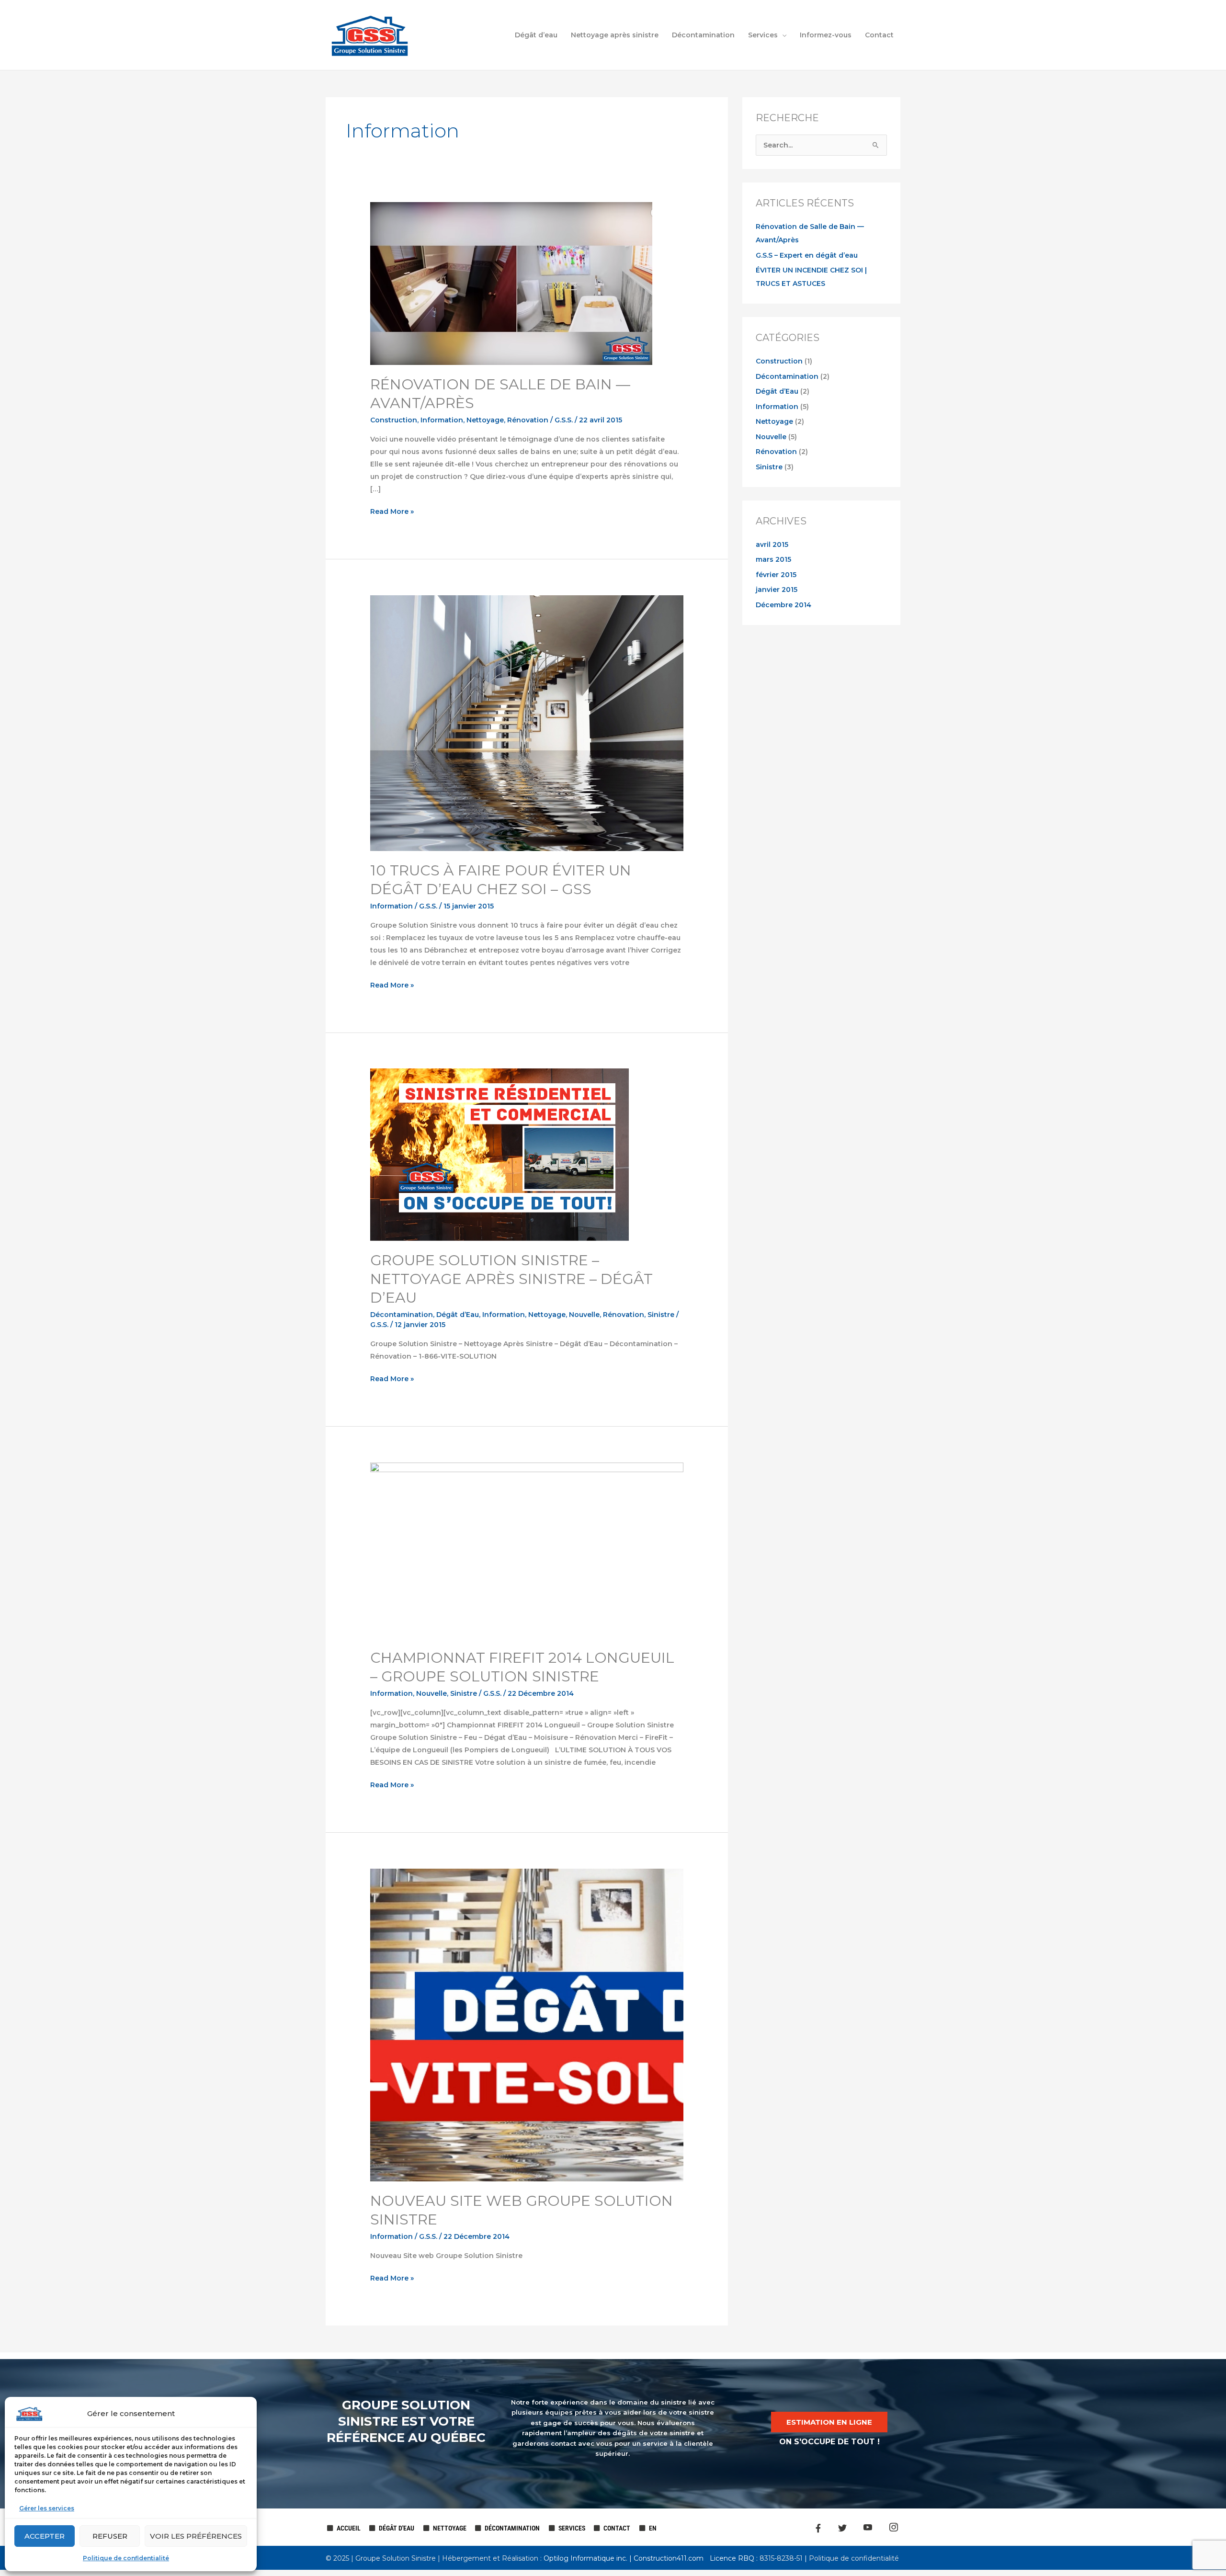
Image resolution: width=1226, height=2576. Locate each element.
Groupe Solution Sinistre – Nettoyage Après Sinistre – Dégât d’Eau (511, 1279)
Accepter (45, 2536)
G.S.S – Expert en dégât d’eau (807, 255)
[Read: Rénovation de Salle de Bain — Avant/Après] (511, 283)
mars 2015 (773, 559)
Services (763, 35)
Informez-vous (826, 35)
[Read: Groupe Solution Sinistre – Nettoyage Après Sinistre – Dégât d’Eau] (499, 1154)
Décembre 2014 (783, 605)
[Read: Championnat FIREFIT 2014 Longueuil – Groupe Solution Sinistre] (527, 1550)
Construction (394, 420)
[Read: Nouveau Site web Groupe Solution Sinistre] (527, 2024)
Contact (879, 35)
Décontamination (703, 35)
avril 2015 (772, 545)
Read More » (392, 511)
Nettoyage (485, 420)
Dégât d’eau (536, 35)
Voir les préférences (196, 2536)
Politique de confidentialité (126, 2558)
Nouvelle (584, 1315)
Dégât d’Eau (458, 1315)
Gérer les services (47, 2508)
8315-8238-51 (780, 2558)
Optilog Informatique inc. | (589, 2558)
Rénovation (528, 420)
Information (442, 420)
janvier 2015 (777, 590)
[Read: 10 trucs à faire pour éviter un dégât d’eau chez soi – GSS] (527, 723)
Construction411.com (669, 2558)
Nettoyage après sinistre (615, 35)
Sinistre (661, 1315)
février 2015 (776, 575)
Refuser (110, 2536)
